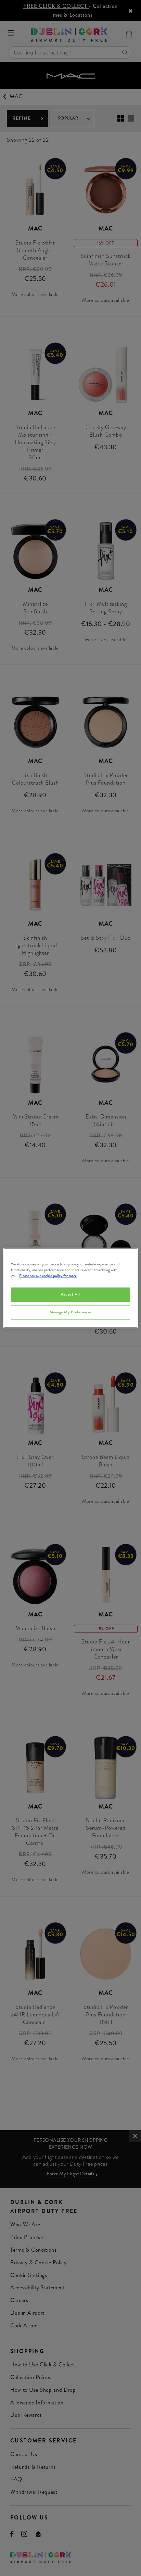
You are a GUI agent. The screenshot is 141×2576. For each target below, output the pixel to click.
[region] (70, 1288)
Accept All (70, 1295)
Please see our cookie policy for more (48, 1276)
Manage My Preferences (71, 1312)
